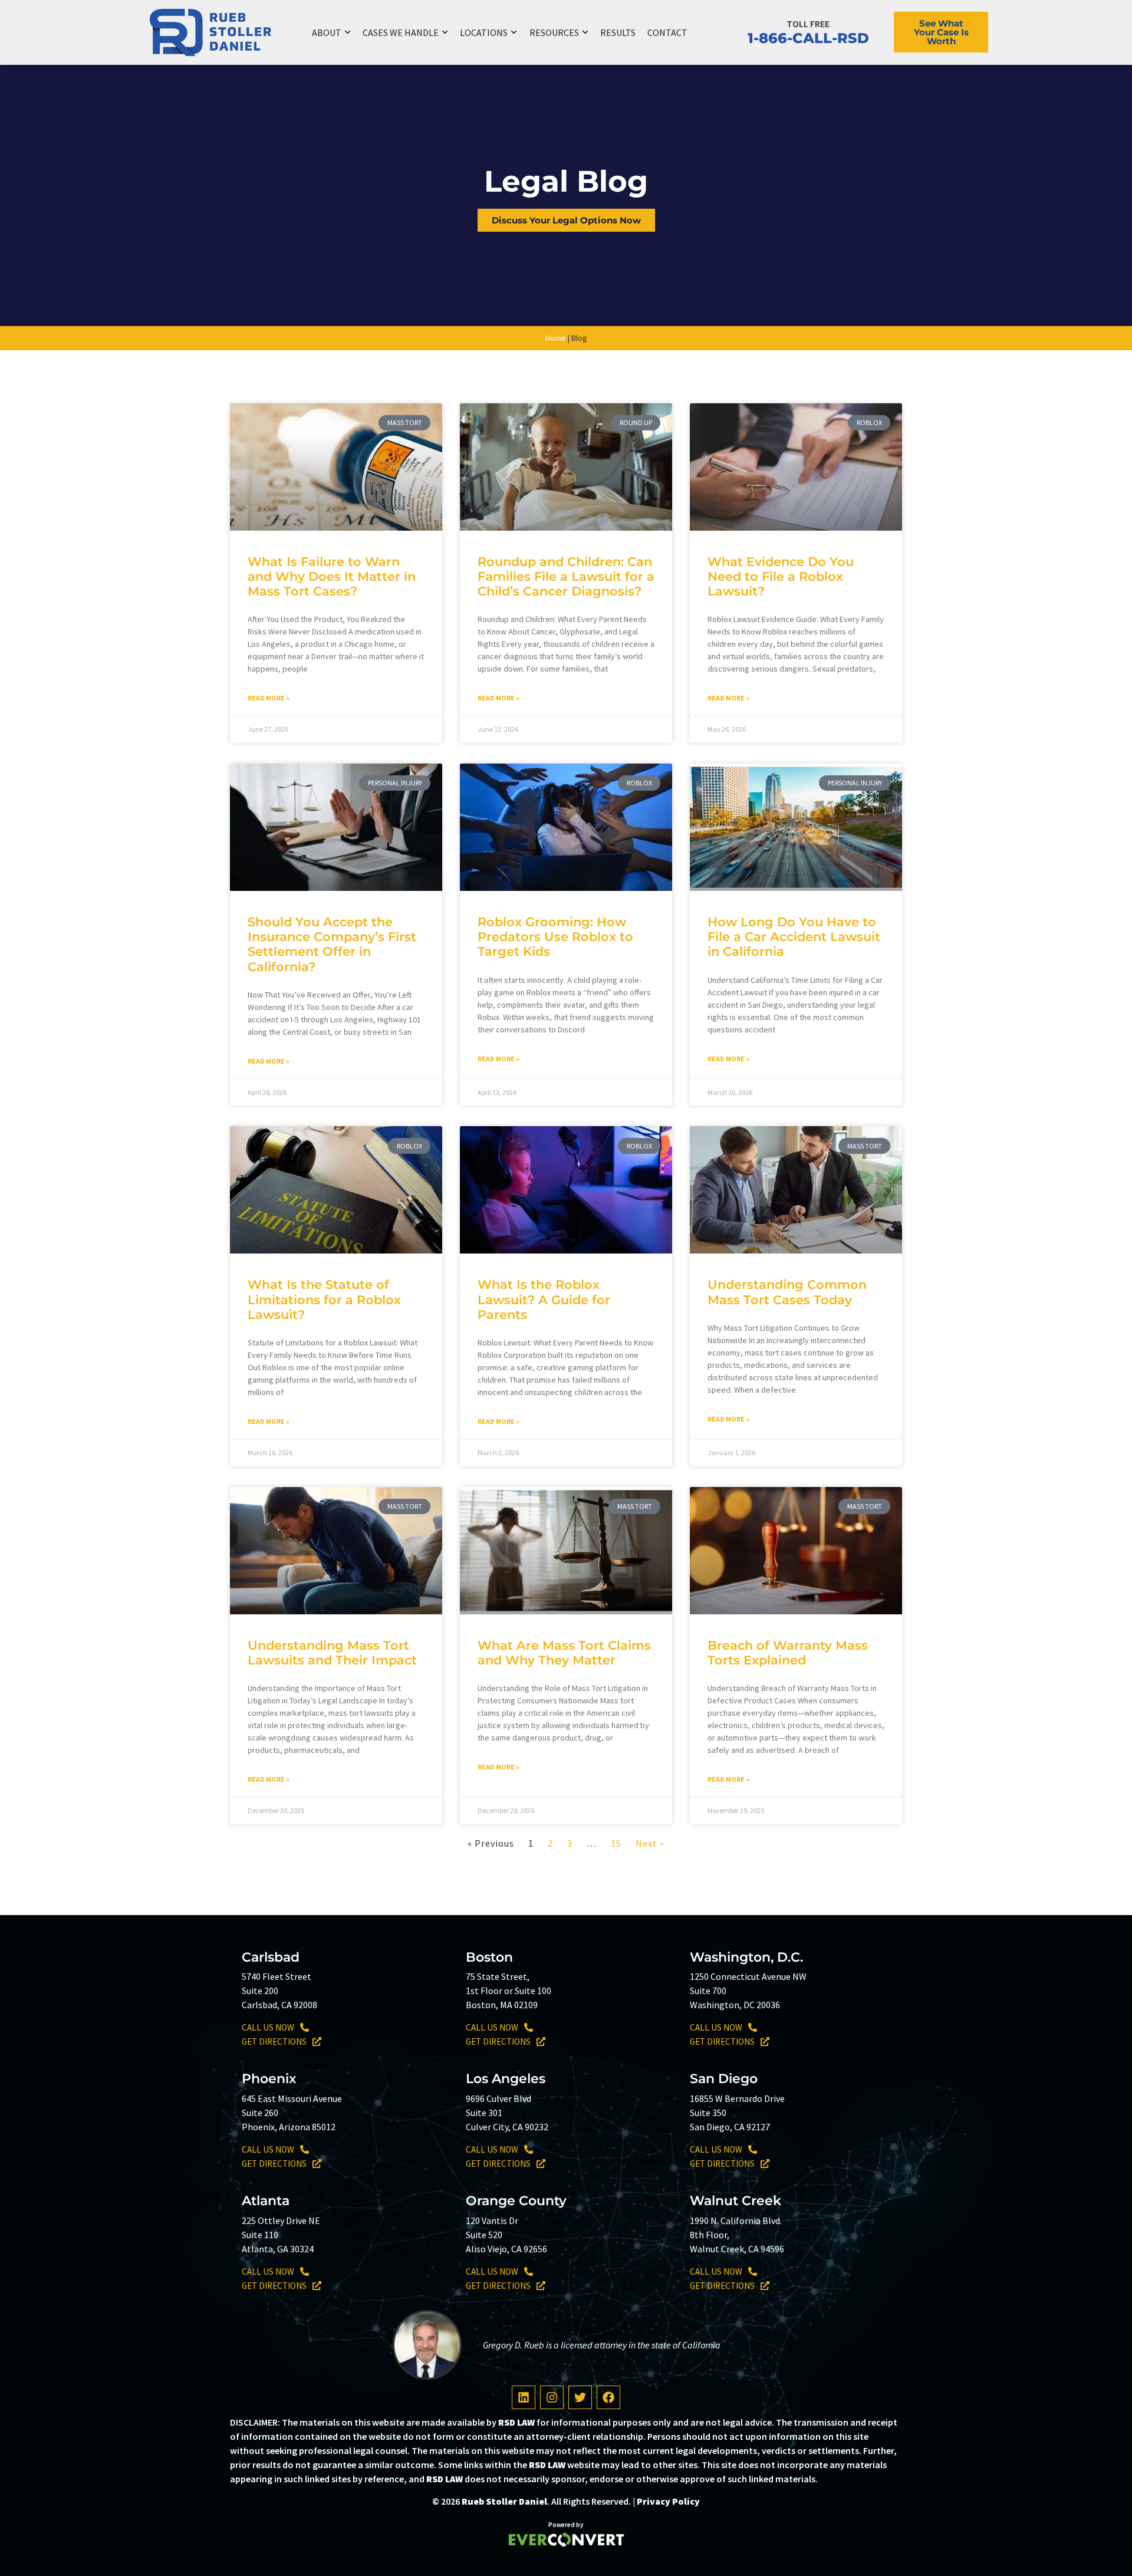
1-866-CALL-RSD (808, 38)
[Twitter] (580, 2397)
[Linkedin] (524, 2397)
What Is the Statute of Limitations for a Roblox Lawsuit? (324, 1299)
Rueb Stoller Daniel (504, 2501)
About (327, 32)
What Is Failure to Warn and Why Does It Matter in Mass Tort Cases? (332, 576)
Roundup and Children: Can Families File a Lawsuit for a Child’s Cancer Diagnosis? (566, 576)
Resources (554, 32)
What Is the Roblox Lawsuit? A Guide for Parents (544, 1299)
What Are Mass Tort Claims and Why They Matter (564, 1653)
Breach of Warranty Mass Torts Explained (788, 1653)
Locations (484, 32)
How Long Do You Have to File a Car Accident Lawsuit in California (794, 937)
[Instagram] (552, 2397)
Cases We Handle (401, 32)
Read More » (269, 698)
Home (556, 338)
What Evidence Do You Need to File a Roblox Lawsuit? (781, 576)
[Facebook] (608, 2397)
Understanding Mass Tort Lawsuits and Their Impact (332, 1653)
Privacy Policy (668, 2501)
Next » (650, 1843)
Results (618, 32)
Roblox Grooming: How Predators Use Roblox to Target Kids (555, 937)
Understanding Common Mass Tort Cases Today (787, 1292)
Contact (667, 32)
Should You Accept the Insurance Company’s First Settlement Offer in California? (332, 944)
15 (616, 1843)
